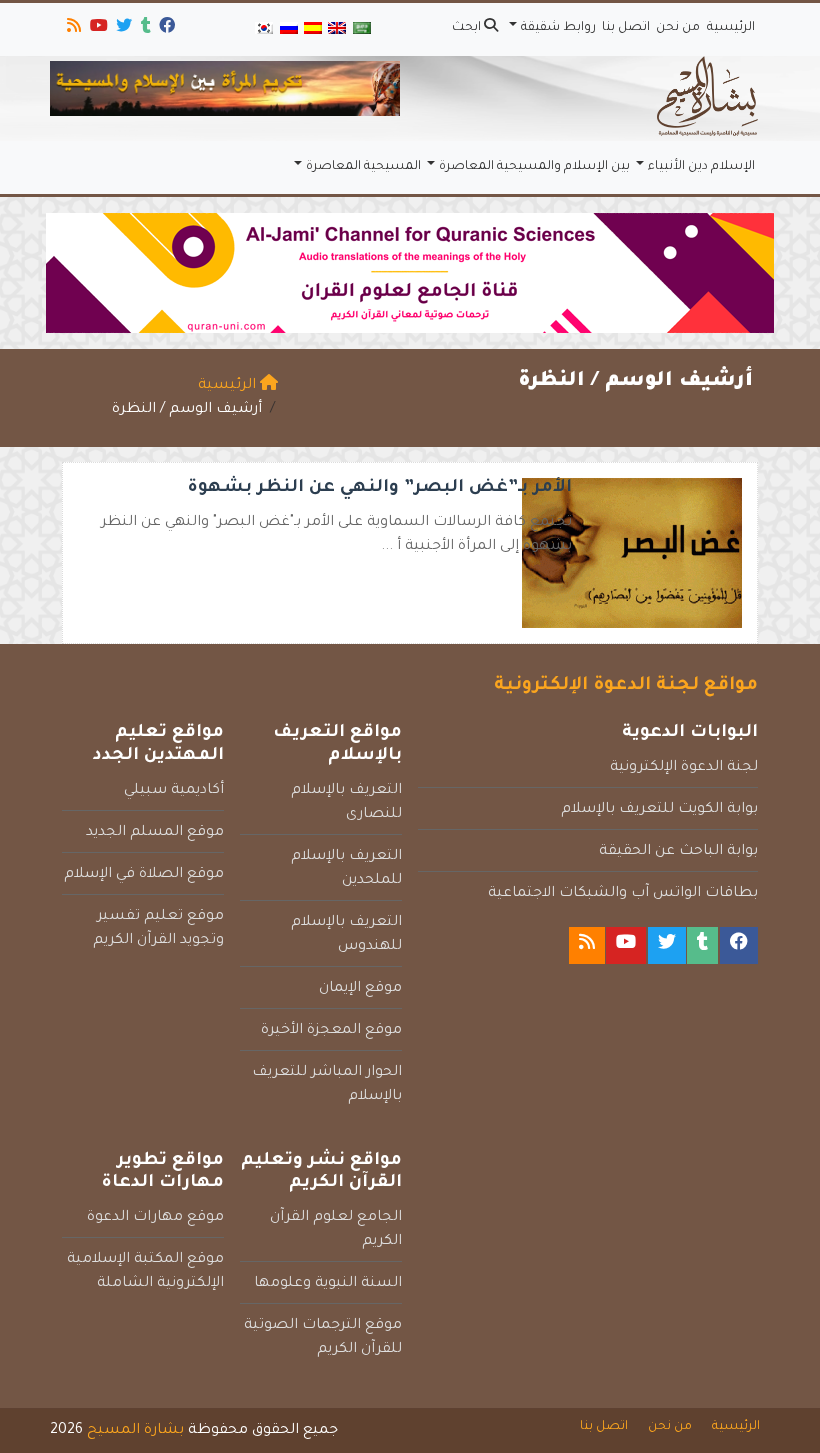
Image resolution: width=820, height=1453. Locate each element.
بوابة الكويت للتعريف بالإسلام (659, 810)
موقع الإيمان (360, 989)
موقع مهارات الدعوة (155, 1218)
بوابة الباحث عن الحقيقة (678, 852)
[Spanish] (313, 29)
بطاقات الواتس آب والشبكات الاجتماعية (623, 894)
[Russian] (288, 29)
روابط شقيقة (558, 28)
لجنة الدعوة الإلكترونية (684, 768)
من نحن (678, 28)
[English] (337, 29)
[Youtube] (97, 29)
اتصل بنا (626, 28)
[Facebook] (165, 29)
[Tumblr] (144, 29)
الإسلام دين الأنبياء (701, 167)
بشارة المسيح (135, 1431)
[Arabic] (362, 29)
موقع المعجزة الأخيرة (331, 1031)
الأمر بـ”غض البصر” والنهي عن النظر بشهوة (380, 488)
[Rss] (72, 29)
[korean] (264, 29)
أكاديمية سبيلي (174, 791)
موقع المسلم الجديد (155, 833)
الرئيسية (731, 28)
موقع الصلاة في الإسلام (144, 875)
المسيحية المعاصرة (363, 167)
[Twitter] (122, 29)
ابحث (468, 28)
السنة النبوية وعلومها (328, 1284)
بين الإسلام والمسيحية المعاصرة (534, 167)
